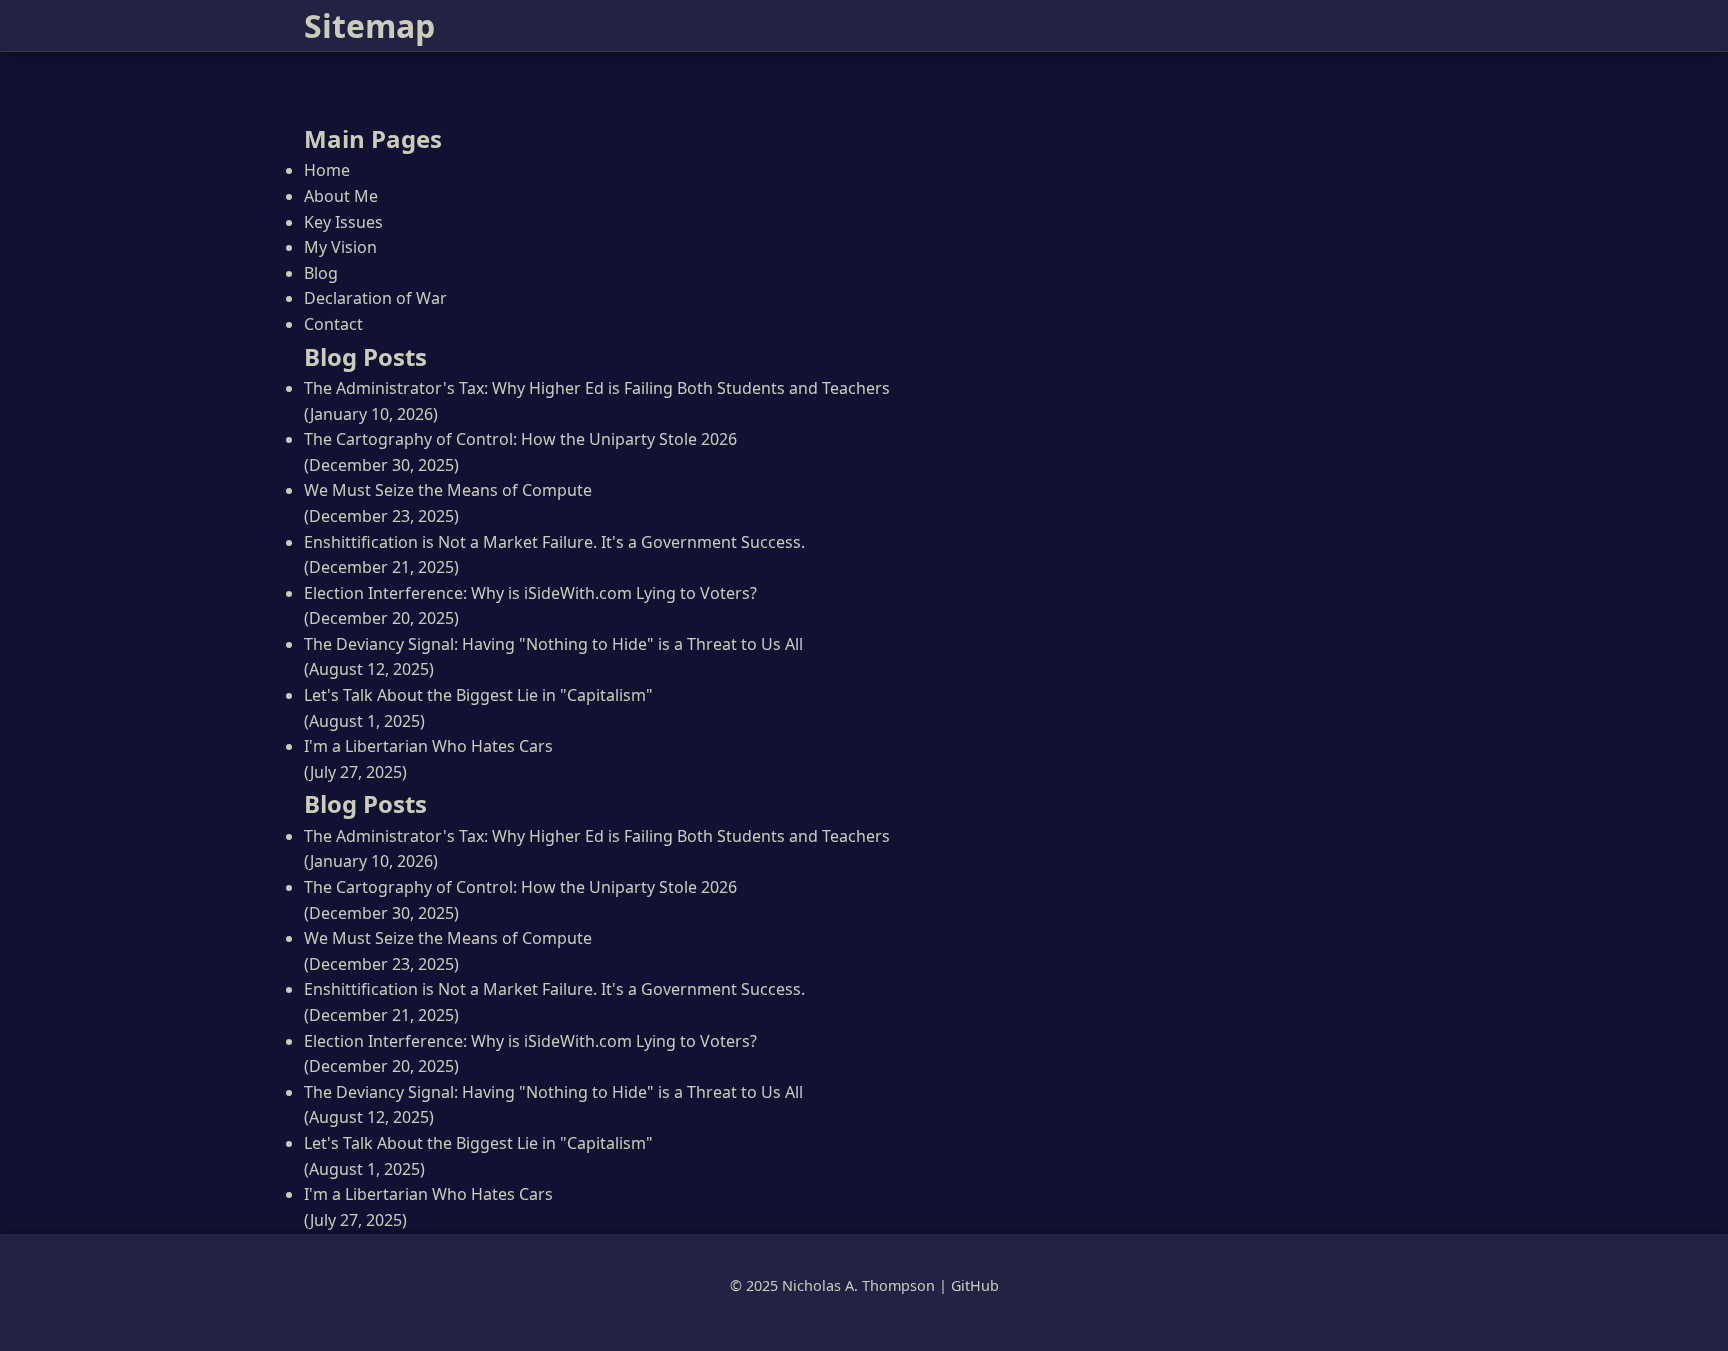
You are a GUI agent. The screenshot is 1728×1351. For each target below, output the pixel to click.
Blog (321, 273)
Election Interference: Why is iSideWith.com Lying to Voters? (530, 593)
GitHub (975, 1285)
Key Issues (343, 222)
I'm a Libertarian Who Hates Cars (428, 746)
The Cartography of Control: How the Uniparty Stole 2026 (520, 439)
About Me (341, 196)
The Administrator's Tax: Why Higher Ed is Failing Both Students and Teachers (597, 388)
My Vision (340, 247)
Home (327, 170)
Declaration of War (375, 298)
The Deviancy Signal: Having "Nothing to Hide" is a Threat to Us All (553, 644)
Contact (333, 324)
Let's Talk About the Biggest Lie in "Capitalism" (478, 695)
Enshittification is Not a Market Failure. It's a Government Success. (554, 542)
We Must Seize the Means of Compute (448, 490)
